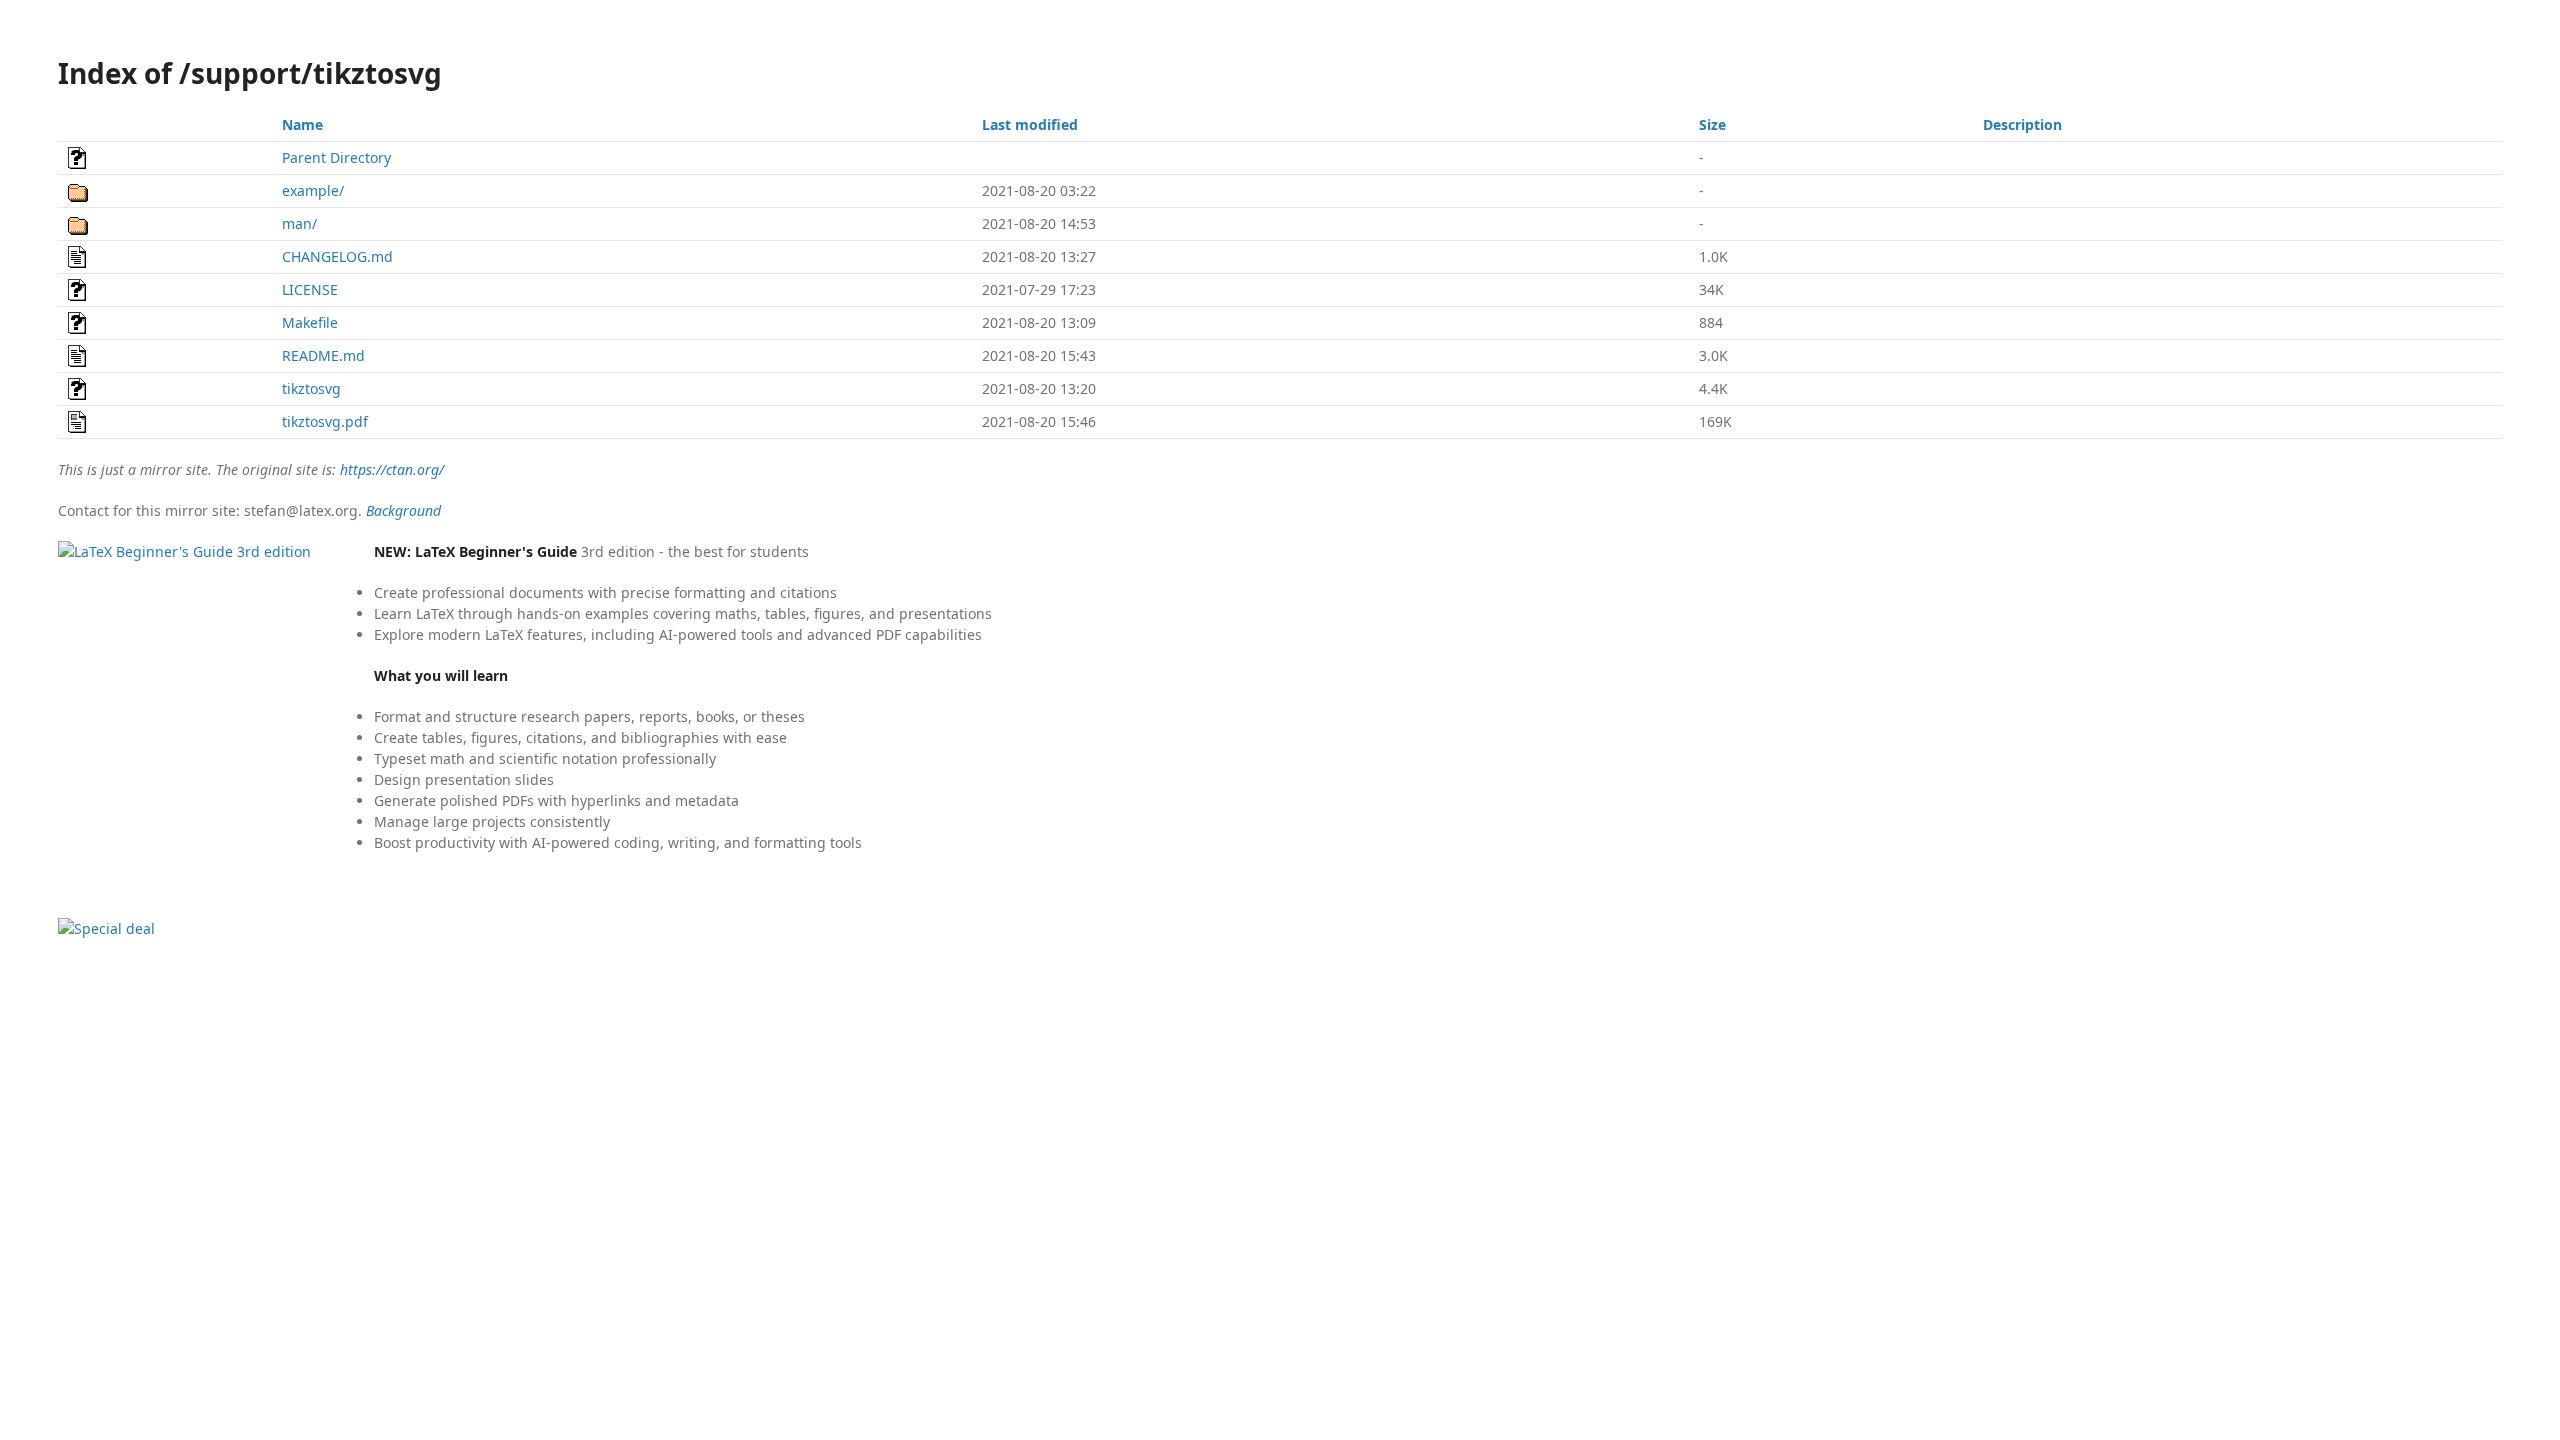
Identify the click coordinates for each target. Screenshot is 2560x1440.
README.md (323, 355)
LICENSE (310, 289)
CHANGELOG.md (337, 256)
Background (403, 510)
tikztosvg (311, 388)
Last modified (1030, 124)
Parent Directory (336, 157)
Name (302, 124)
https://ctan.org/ (392, 469)
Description (2022, 124)
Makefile (310, 322)
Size (1712, 124)
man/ (299, 223)
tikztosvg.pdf (325, 421)
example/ (313, 190)
